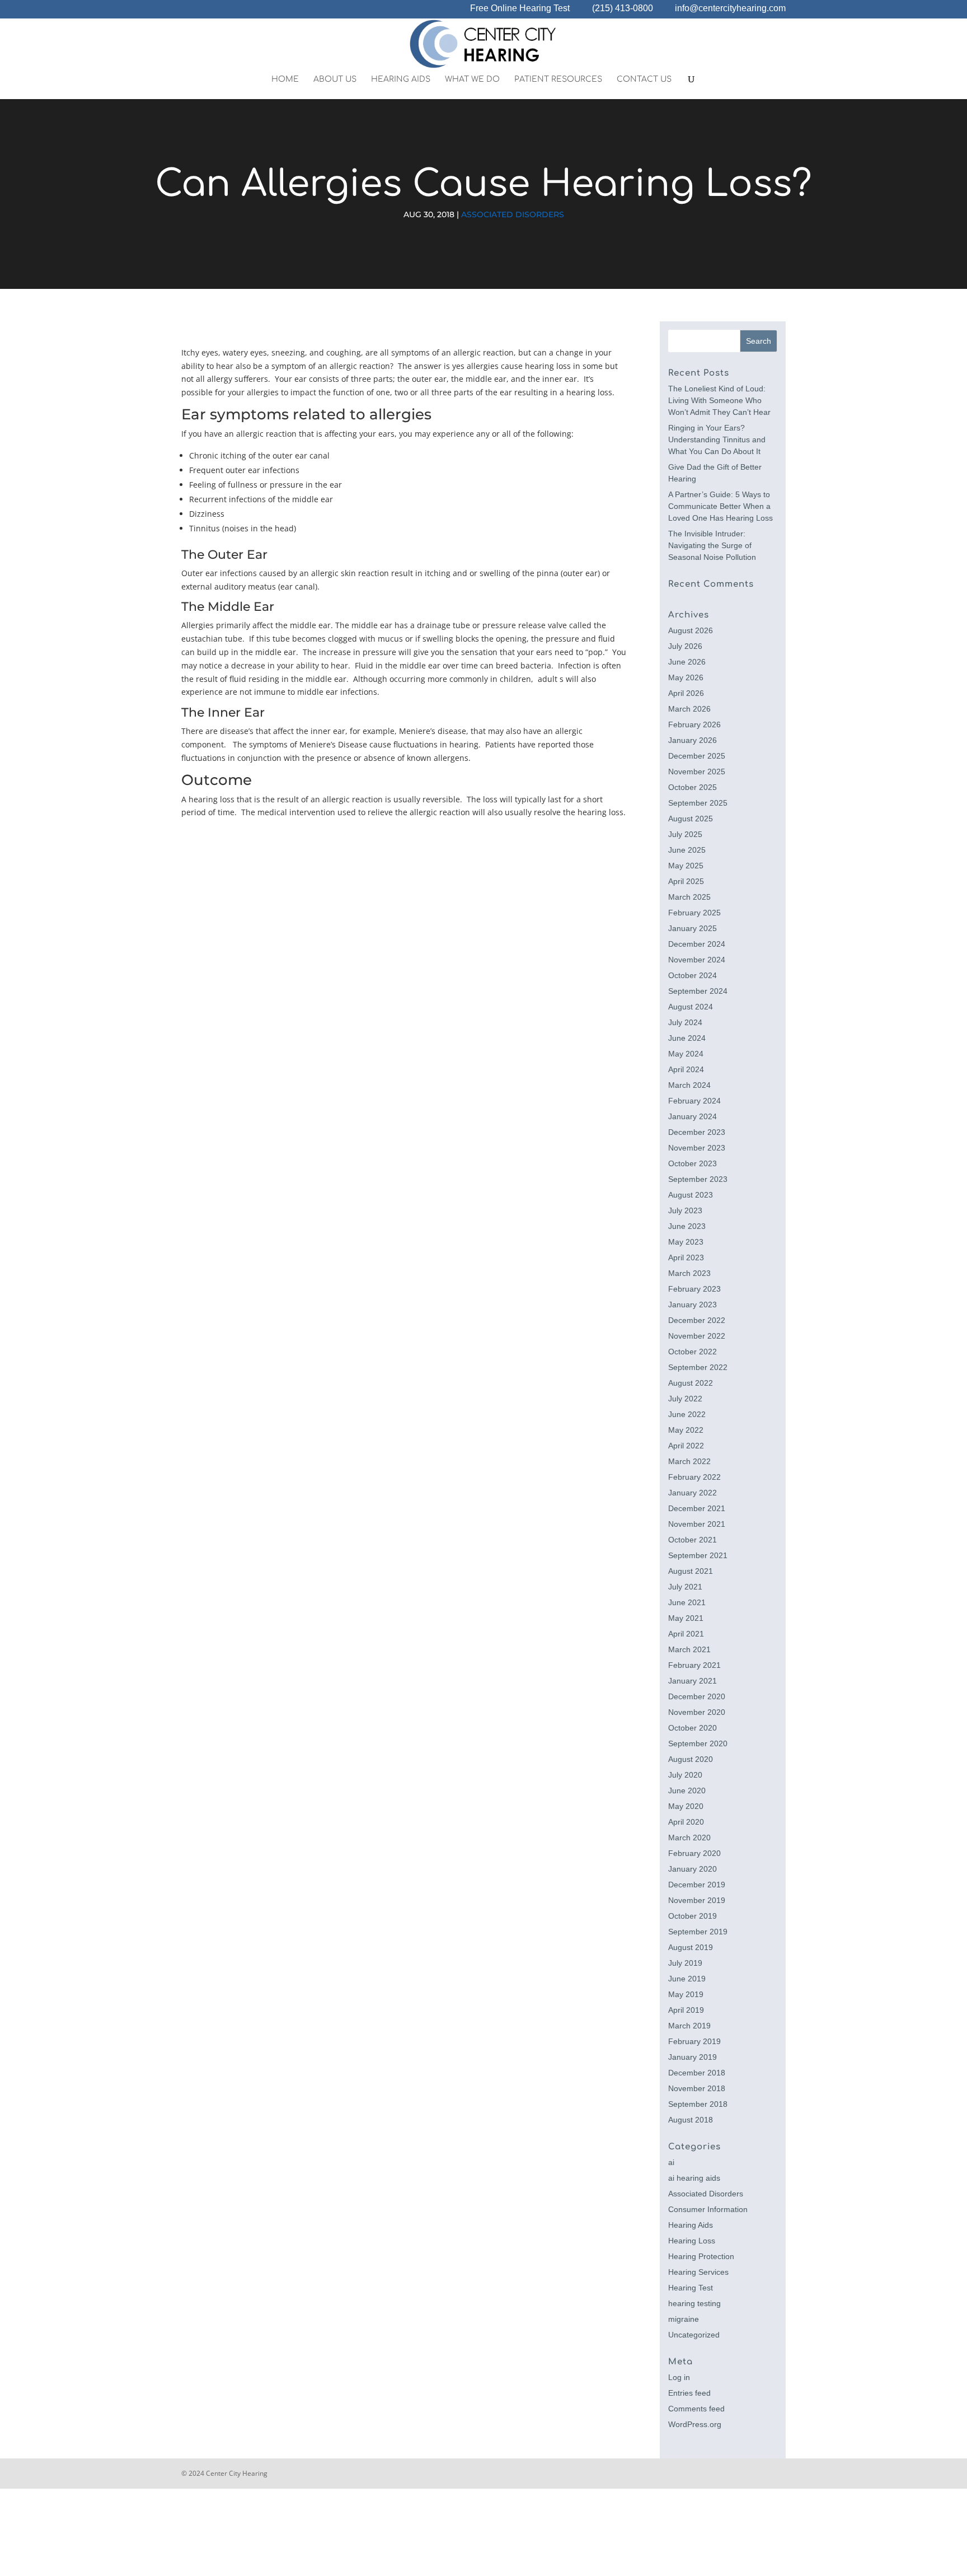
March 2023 (689, 1273)
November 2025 (697, 772)
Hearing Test (691, 2288)
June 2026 (687, 662)
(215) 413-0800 (623, 9)
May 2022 (686, 1430)
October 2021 (693, 1540)
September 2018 (698, 2104)
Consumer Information (708, 2209)
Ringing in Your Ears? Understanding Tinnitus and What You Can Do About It (717, 440)
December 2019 (697, 1885)
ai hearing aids (694, 2178)
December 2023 (697, 1132)
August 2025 (691, 819)
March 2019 (689, 2026)
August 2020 (691, 1759)
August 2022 (691, 1383)
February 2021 (694, 1665)
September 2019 (698, 1932)
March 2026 (689, 709)
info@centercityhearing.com (730, 9)
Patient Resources (558, 80)
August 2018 (691, 2120)
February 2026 (694, 724)
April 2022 (686, 1446)
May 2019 (686, 1994)
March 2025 (689, 897)
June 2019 (687, 1979)
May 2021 (686, 1618)
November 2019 (697, 1900)
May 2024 (686, 1054)
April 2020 (686, 1822)
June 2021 (687, 1602)
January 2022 (693, 1493)
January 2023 (693, 1305)
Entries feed (689, 2393)
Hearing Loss (692, 2241)
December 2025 (697, 756)
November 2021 (697, 1524)
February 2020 (694, 1853)
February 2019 (694, 2041)
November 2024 (697, 960)
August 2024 (691, 1007)
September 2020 (698, 1743)
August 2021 (691, 1571)
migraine (684, 2319)
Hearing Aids (401, 80)
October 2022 (693, 1352)
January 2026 (693, 740)
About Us (335, 80)
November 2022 (697, 1336)
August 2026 (691, 630)
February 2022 (694, 1477)
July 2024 (685, 1022)
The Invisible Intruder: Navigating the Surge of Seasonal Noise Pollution (712, 545)
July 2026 (685, 646)
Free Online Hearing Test (520, 9)
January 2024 (693, 1116)
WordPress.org (695, 2424)
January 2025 (693, 928)
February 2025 (694, 913)
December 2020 (697, 1696)
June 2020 (687, 1790)
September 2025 (698, 803)
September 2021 (698, 1555)
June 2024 (687, 1038)
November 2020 (697, 1712)
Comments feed (696, 2409)
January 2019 (693, 2057)
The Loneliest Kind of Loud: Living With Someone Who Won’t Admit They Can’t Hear (719, 400)
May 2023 (686, 1242)
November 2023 (697, 1148)
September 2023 (698, 1179)
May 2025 (686, 866)
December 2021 (697, 1508)
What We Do (472, 80)
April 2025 (686, 881)
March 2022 (689, 1461)
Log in (679, 2377)
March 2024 (689, 1085)
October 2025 (693, 787)
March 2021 (689, 1649)
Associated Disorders (513, 214)
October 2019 (693, 1916)
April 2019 (686, 2010)
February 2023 (694, 1289)
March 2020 (689, 1838)
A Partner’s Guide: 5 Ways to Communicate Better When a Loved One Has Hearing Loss (720, 506)
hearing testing (694, 2303)
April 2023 (686, 1257)
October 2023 (693, 1163)
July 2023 (685, 1210)
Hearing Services (698, 2272)
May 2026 (686, 677)
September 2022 (698, 1367)
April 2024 (686, 1069)
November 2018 (697, 2088)
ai (671, 2162)
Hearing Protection (701, 2256)
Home (285, 80)
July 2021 (685, 1587)
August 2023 (691, 1195)
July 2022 (685, 1399)
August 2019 (691, 1947)
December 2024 (697, 944)
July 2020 (685, 1775)
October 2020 (693, 1728)
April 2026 (686, 693)
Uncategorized (694, 2335)
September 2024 (698, 991)
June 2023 (687, 1226)
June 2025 (687, 850)
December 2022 (697, 1320)
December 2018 (697, 2073)
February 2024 (694, 1101)
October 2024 (693, 975)
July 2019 (685, 1963)
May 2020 (686, 1806)
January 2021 (693, 1681)
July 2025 (685, 834)
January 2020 (693, 1869)
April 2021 (686, 1634)
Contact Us (644, 80)
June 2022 (687, 1414)
